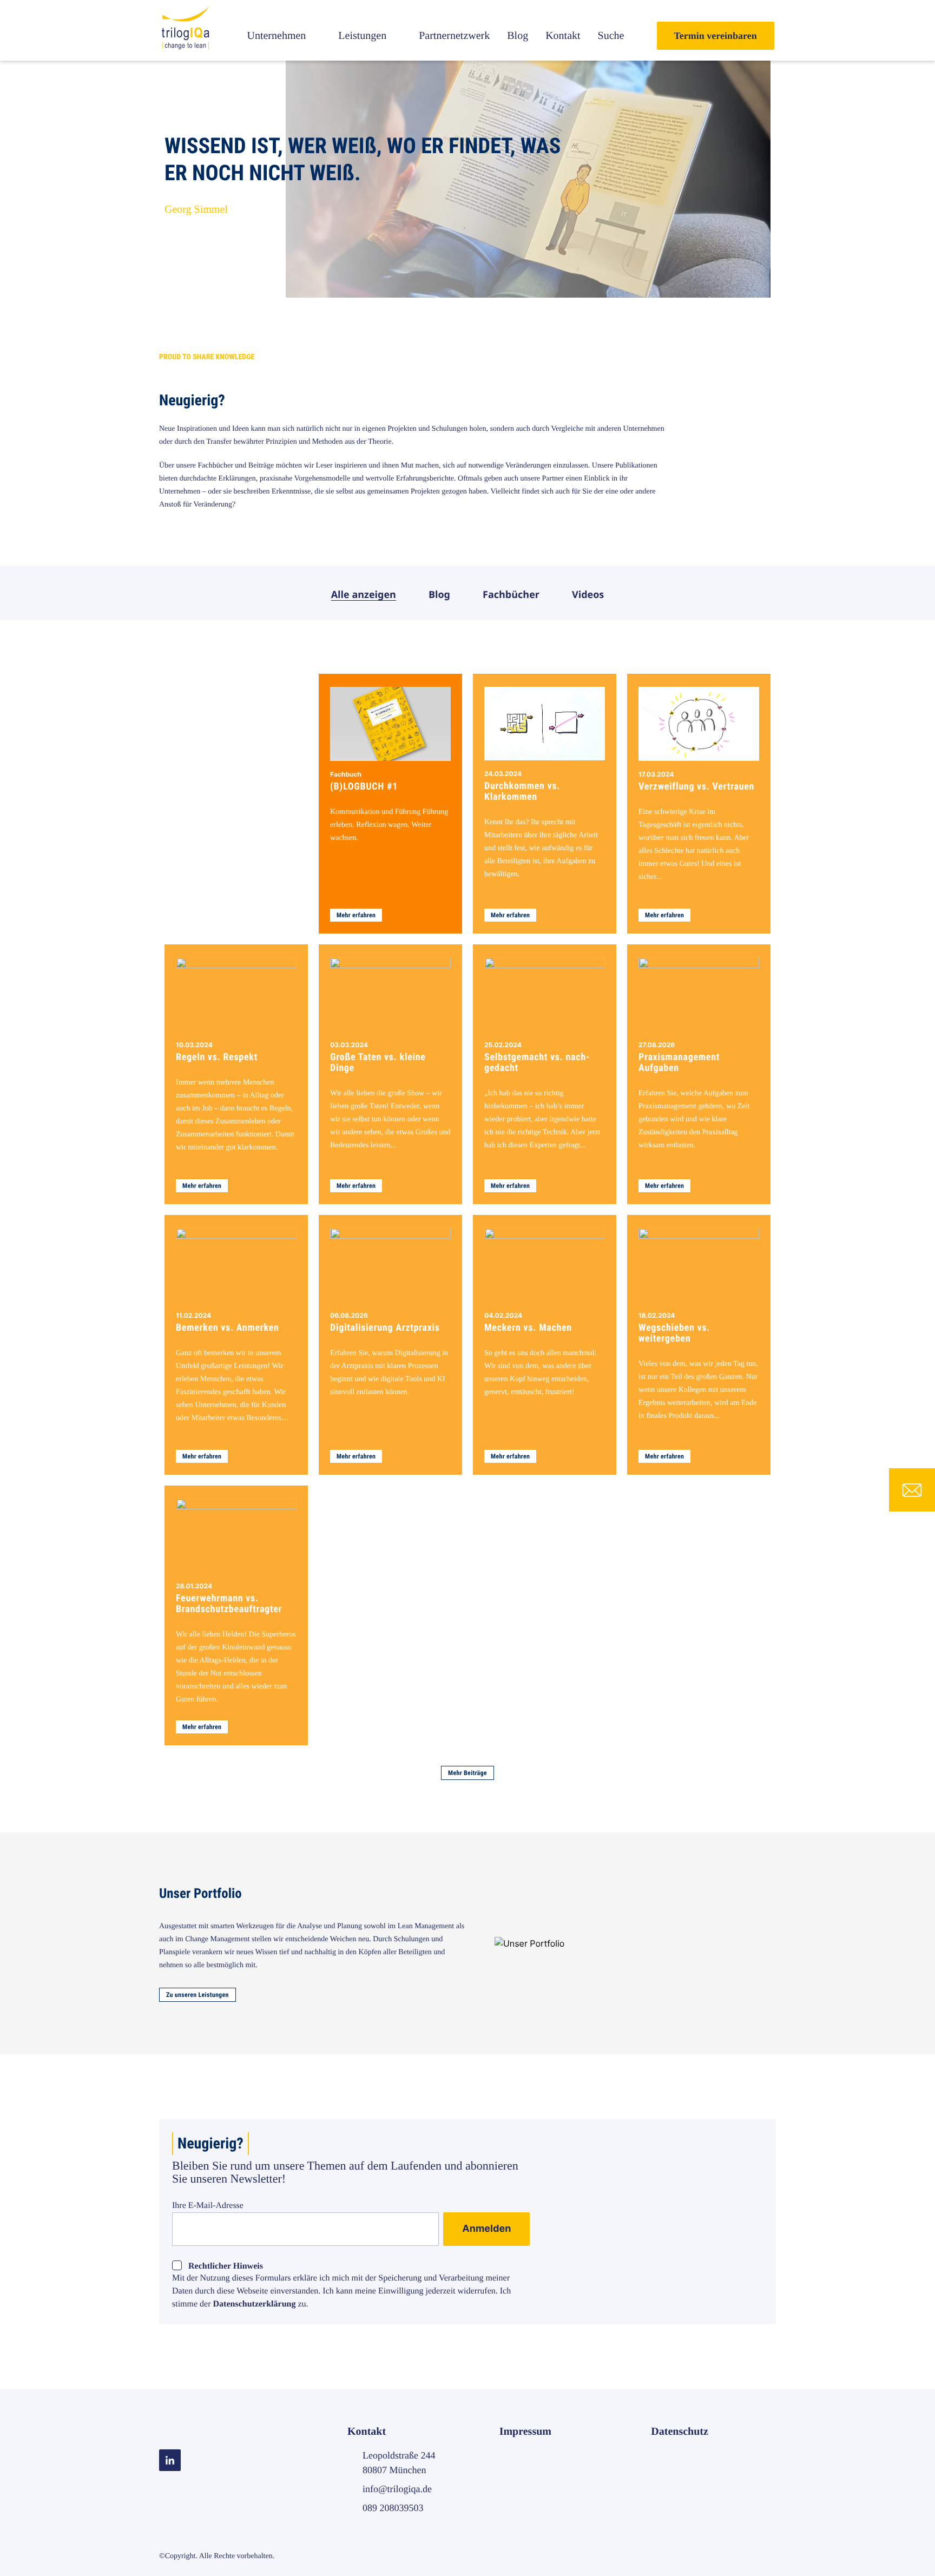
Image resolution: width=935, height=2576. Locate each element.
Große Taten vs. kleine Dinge (378, 1063)
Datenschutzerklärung (255, 2304)
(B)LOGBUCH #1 (364, 787)
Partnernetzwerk (454, 36)
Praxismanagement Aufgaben (679, 1063)
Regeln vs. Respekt (217, 1057)
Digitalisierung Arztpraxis (385, 1328)
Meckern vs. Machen (528, 1328)
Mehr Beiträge (467, 1773)
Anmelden (486, 2229)
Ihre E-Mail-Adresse (208, 2206)
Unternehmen (276, 36)
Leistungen (362, 36)
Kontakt (563, 36)
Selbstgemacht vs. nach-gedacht (537, 1063)
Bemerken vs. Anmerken (228, 1328)
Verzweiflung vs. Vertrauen (696, 787)
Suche (611, 36)
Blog (518, 36)
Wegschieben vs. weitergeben (674, 1333)
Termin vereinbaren (716, 36)
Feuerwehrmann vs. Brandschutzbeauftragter (229, 1604)
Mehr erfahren (356, 915)
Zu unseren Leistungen (197, 1995)
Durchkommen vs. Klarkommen (522, 792)
